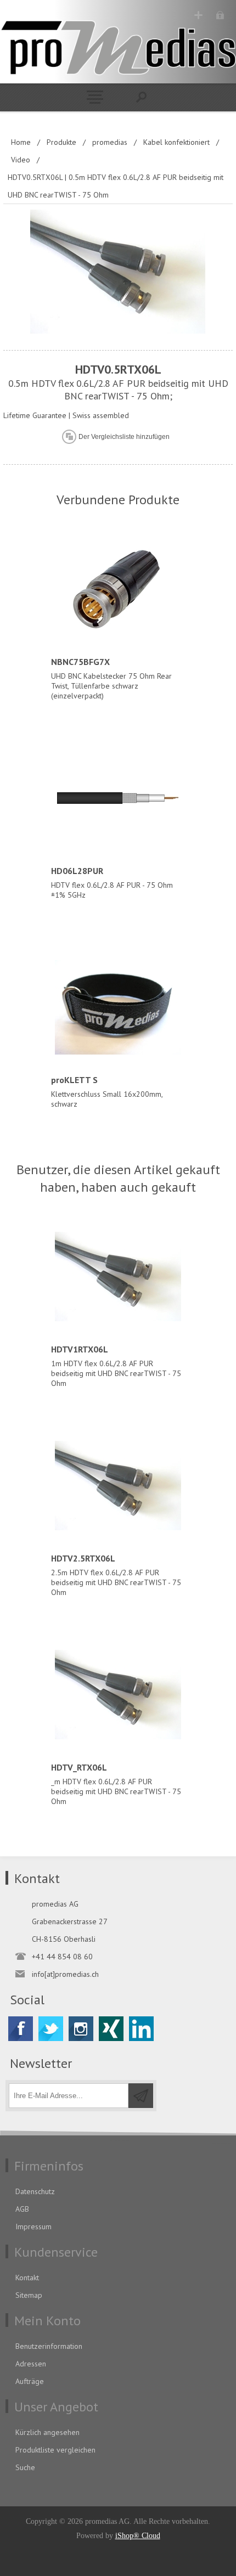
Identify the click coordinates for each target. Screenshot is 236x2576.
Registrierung (198, 15)
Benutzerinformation (49, 2346)
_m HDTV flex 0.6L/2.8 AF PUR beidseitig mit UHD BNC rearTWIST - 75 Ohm (116, 1784)
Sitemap (29, 2295)
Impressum (33, 2226)
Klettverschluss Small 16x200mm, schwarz (107, 1092)
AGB (22, 2209)
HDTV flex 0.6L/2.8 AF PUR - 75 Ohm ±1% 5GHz (112, 883)
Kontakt (27, 2278)
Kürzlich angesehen (47, 2432)
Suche (25, 2467)
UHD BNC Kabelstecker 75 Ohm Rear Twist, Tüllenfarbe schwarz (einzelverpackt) (111, 678)
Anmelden (220, 15)
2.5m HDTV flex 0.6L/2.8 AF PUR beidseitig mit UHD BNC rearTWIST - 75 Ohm (116, 1575)
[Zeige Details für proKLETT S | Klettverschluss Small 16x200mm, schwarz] (118, 1007)
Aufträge (30, 2381)
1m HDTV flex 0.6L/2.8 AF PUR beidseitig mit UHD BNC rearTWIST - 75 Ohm (116, 1366)
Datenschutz (35, 2191)
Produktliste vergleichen (55, 2450)
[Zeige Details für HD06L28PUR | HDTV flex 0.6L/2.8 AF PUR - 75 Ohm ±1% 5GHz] (118, 798)
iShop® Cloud (138, 2536)
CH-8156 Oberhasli (64, 1939)
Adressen (31, 2364)
